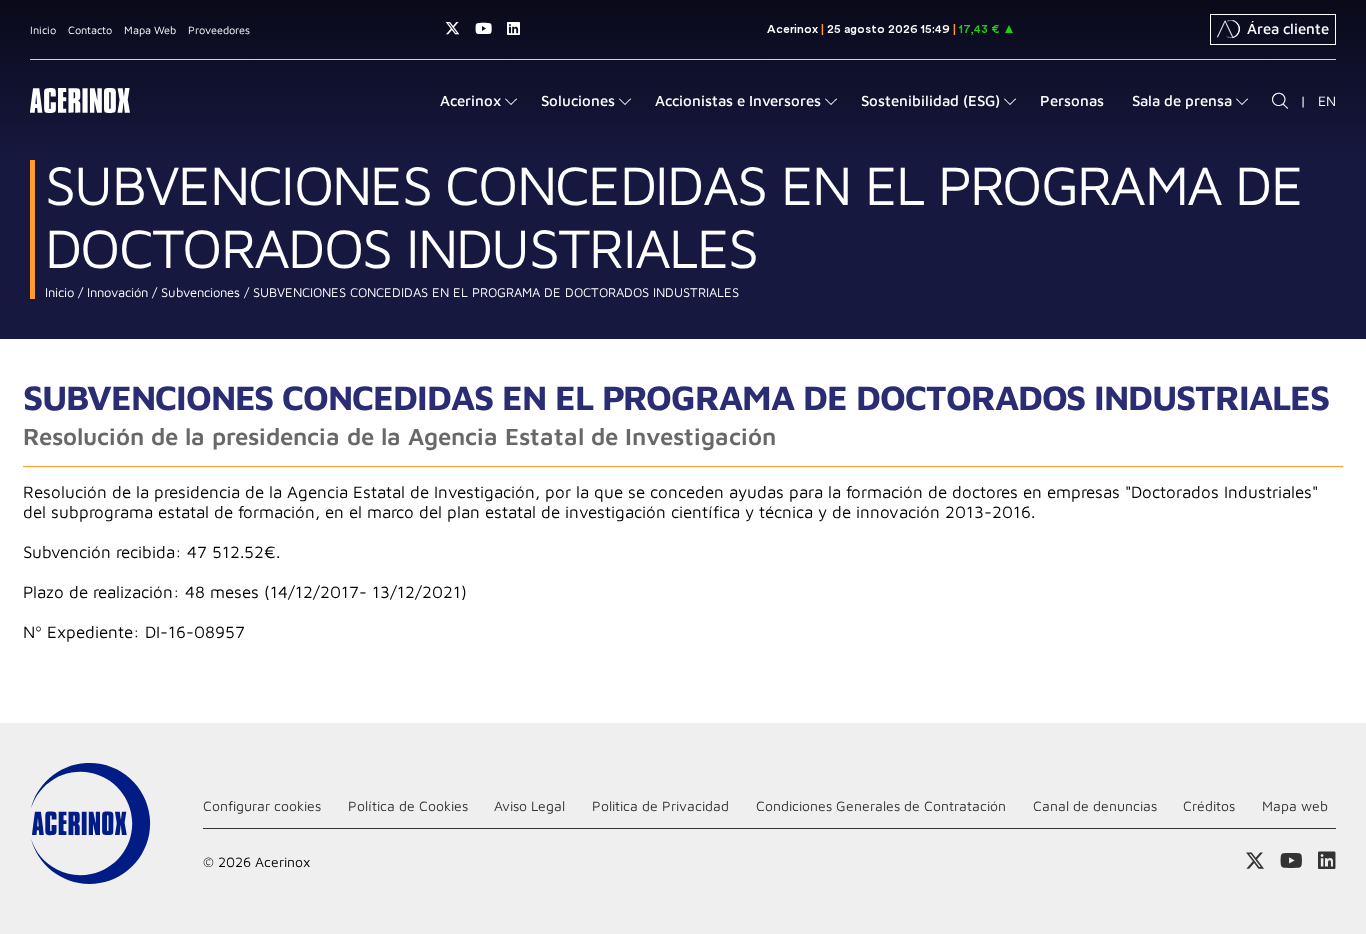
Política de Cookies (408, 805)
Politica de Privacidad (660, 805)
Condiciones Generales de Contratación (881, 805)
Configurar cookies (262, 805)
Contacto (90, 29)
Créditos (1209, 805)
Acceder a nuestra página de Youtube (483, 28)
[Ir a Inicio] (80, 100)
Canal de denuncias (1095, 805)
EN (1327, 100)
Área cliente (1288, 28)
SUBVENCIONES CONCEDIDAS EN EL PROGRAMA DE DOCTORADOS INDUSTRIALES (494, 292)
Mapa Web (150, 29)
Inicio (43, 29)
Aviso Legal (529, 805)
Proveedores (219, 29)
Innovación (115, 292)
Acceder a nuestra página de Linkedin (513, 28)
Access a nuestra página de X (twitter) (452, 28)
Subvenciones (198, 292)
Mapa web (1295, 805)
